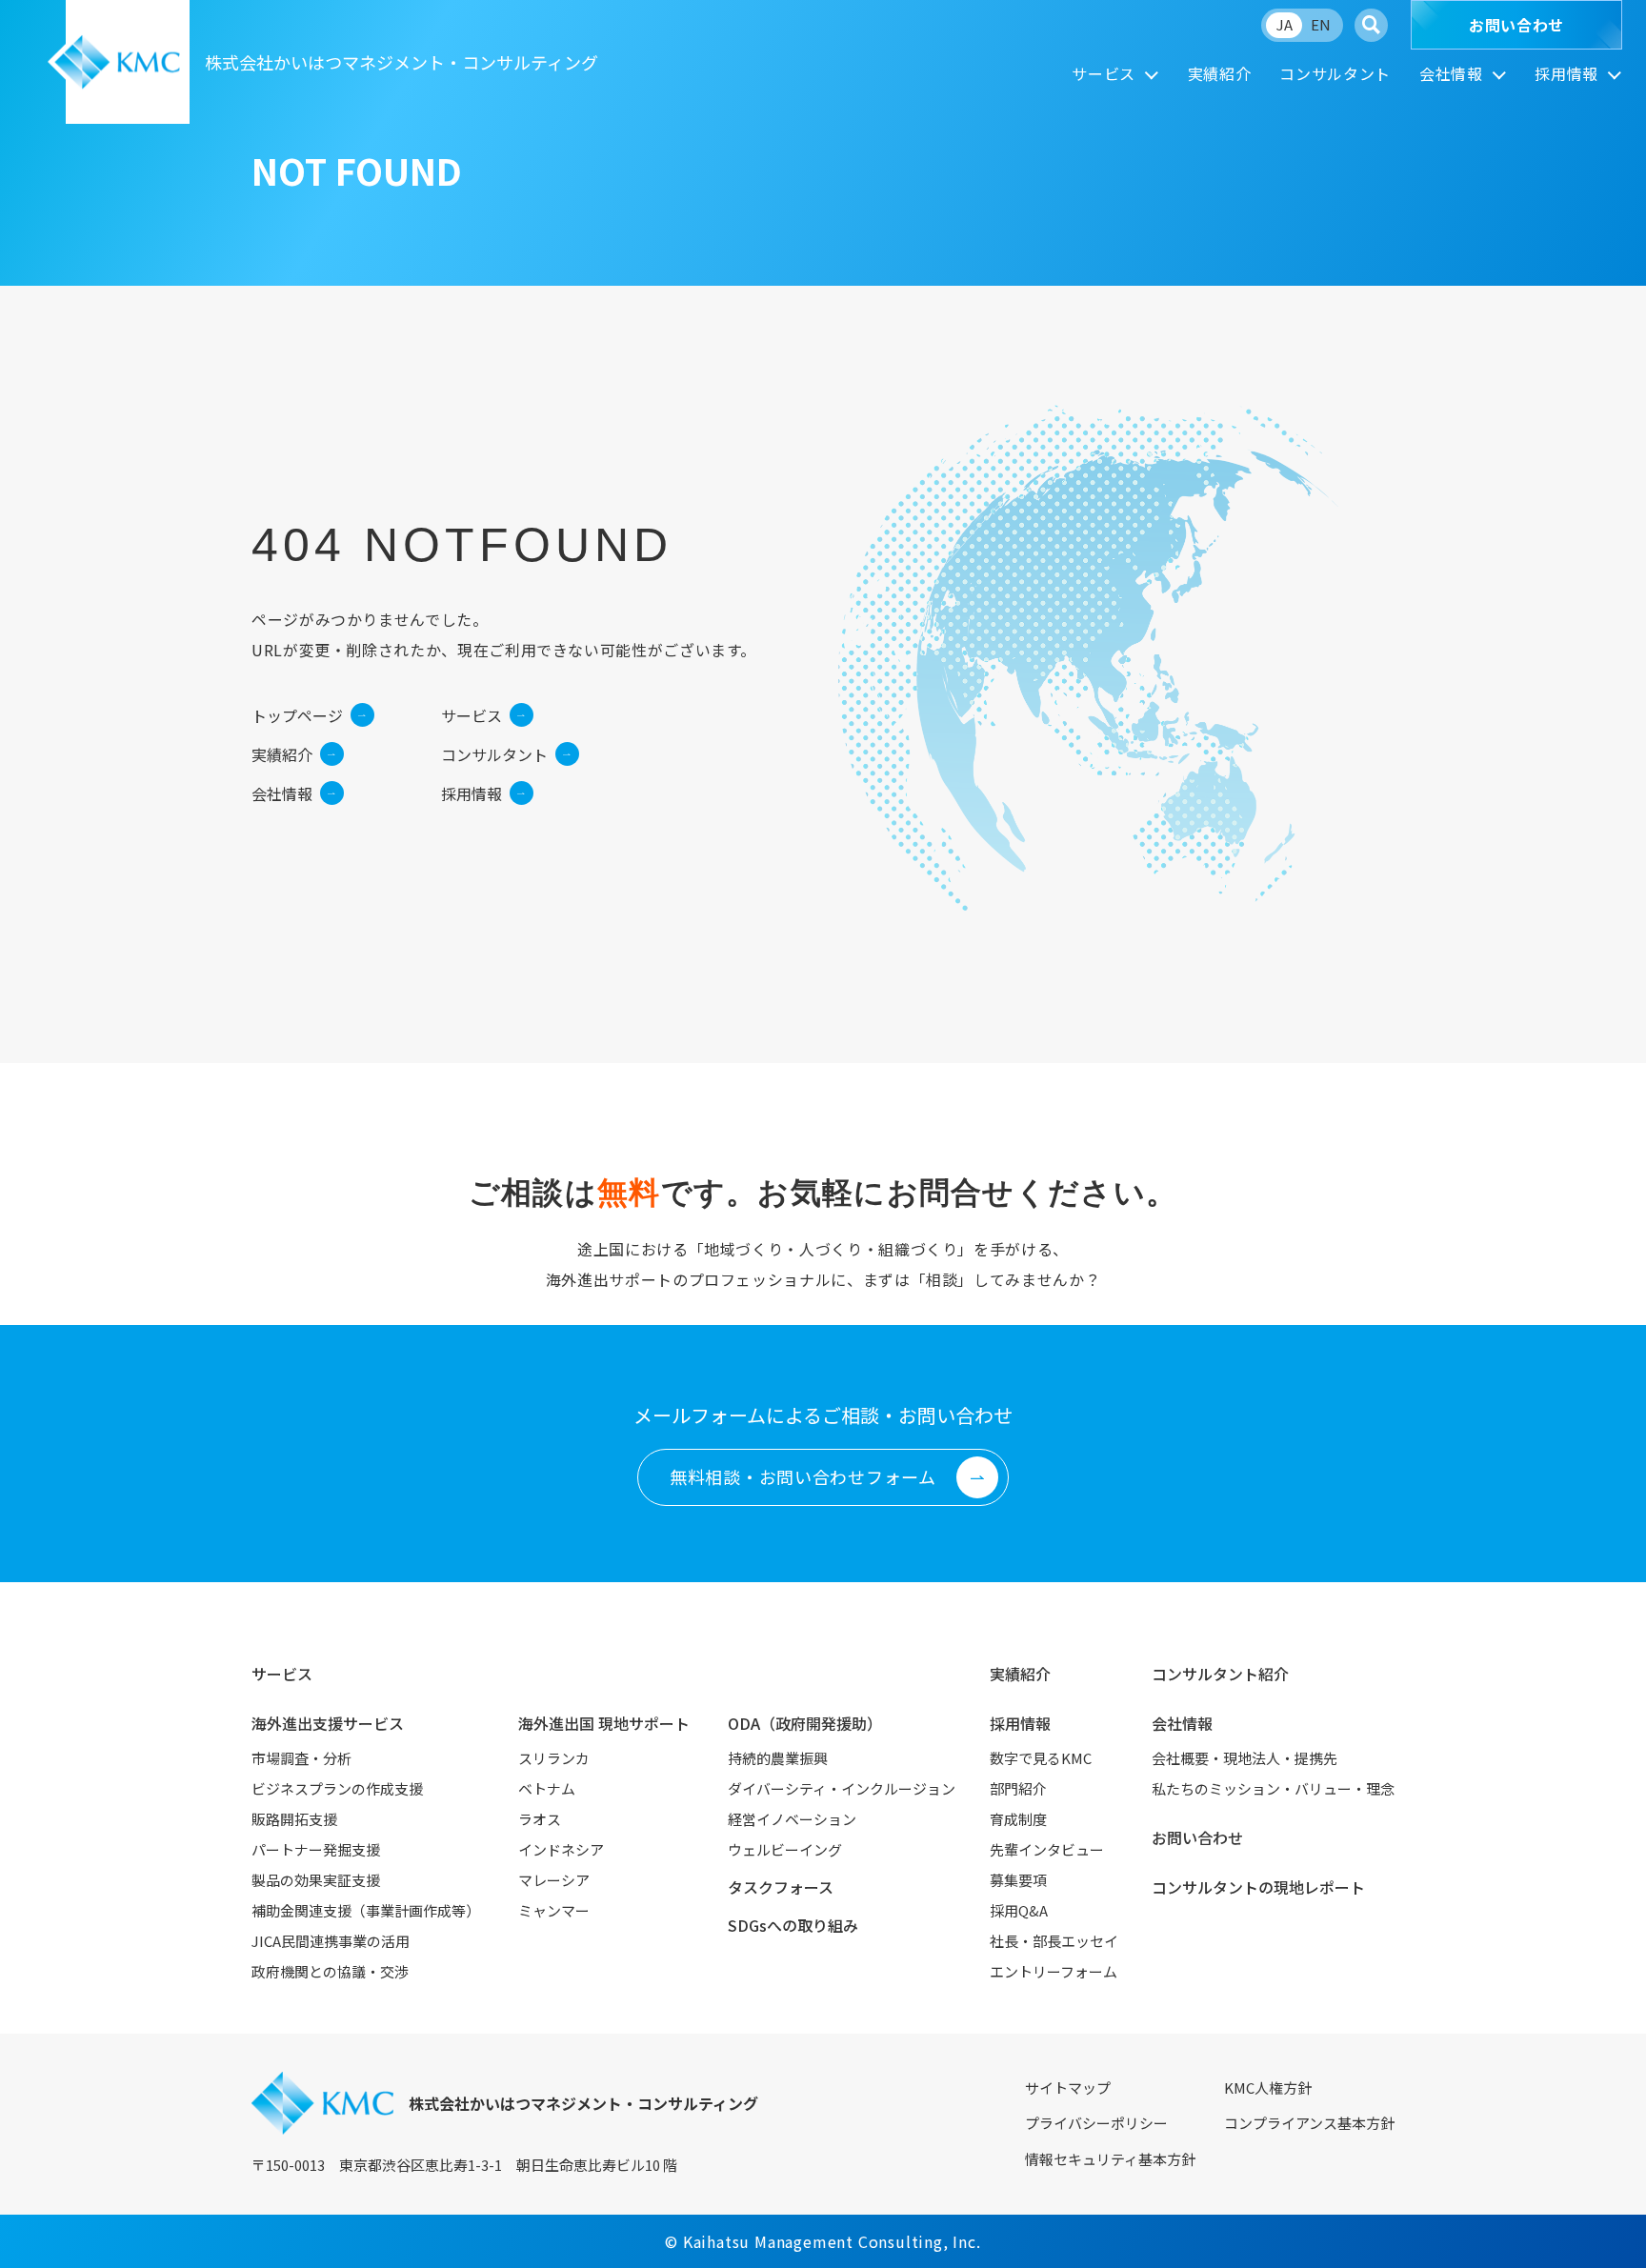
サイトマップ (1068, 2087)
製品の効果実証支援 (316, 1880)
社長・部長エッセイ (1054, 1941)
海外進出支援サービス (328, 1723)
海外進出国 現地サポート (604, 1723)
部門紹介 (1018, 1788)
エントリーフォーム (1054, 1971)
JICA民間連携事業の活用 (331, 1941)
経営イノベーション (792, 1819)
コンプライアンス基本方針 (1309, 2123)
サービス (1104, 73)
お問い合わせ (1516, 25)
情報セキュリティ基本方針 (1110, 2159)
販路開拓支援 (294, 1819)
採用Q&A (1019, 1910)
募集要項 (1018, 1880)
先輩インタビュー (1047, 1849)
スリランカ (554, 1758)
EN (1321, 24)
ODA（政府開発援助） (805, 1723)
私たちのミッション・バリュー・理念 (1273, 1788)
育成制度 (1018, 1819)
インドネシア (561, 1849)
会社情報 (1451, 73)
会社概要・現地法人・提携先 (1245, 1758)
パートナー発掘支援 (316, 1849)
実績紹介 (1220, 73)
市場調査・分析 (301, 1758)
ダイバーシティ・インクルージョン (842, 1788)
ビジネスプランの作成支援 (337, 1788)
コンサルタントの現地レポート (1258, 1887)
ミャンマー (554, 1910)
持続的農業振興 (778, 1758)
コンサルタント (1335, 73)
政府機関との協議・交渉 (330, 1971)
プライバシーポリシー (1096, 2123)
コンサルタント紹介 (1220, 1674)
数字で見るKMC (1041, 1758)
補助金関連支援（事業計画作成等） (366, 1910)
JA (1285, 24)
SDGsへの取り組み (793, 1925)
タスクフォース (781, 1887)
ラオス (540, 1819)
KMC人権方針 (1268, 2087)
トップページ (297, 715)
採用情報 (1566, 73)
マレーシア (554, 1880)
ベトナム (547, 1788)
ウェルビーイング (785, 1849)
